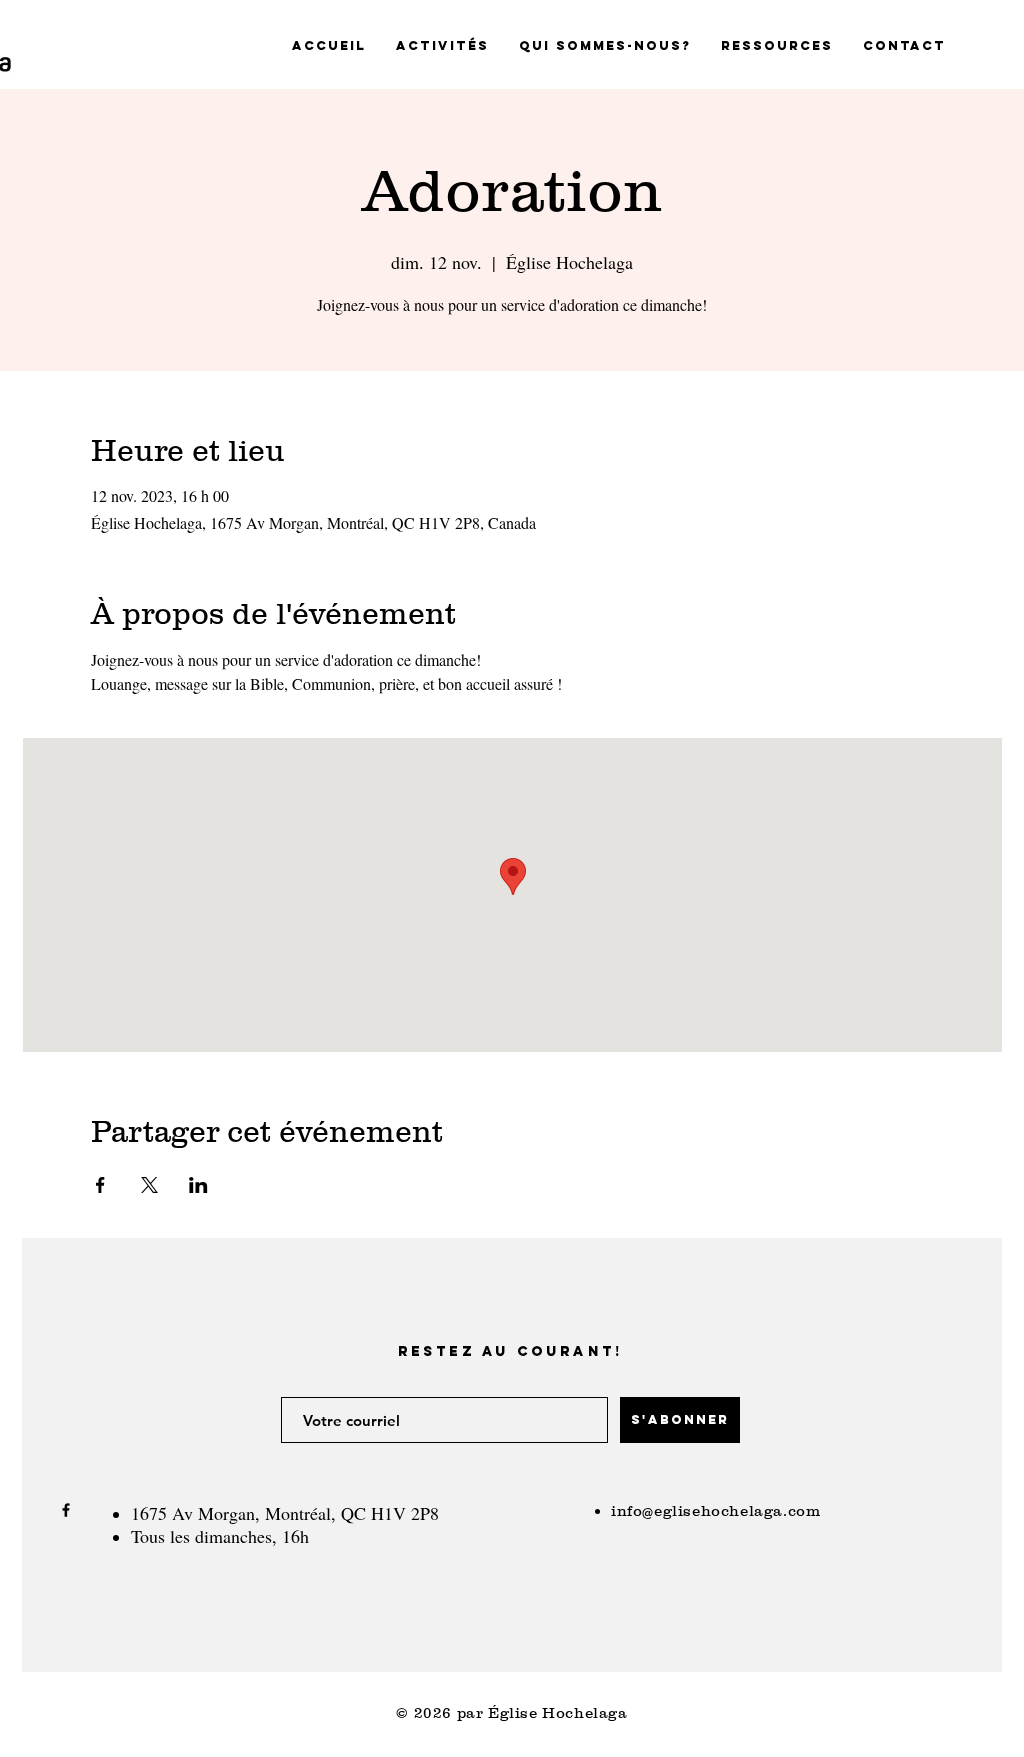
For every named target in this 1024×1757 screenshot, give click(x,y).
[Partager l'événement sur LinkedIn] (198, 1185)
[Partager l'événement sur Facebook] (100, 1185)
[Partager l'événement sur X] (149, 1185)
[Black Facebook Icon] (66, 1510)
